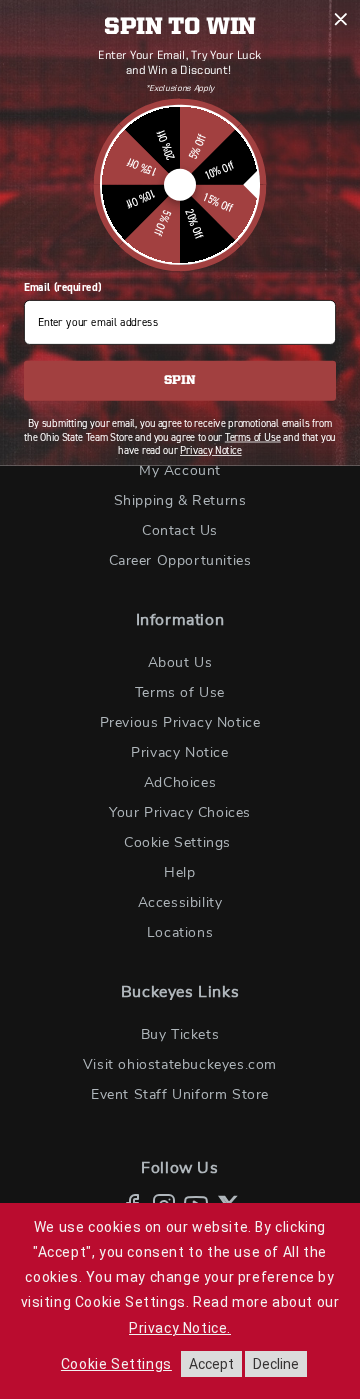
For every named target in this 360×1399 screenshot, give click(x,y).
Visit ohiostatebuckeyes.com (180, 1065)
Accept (211, 1364)
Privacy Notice (179, 753)
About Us (180, 663)
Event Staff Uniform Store (180, 1095)
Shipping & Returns (180, 501)
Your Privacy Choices (180, 813)
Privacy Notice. (180, 1328)
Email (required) (62, 287)
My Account (180, 471)
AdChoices (180, 783)
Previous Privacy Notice (180, 723)
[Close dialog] (341, 19)
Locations (180, 933)
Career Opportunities (180, 561)
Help (179, 873)
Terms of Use (180, 693)
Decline (276, 1364)
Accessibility (180, 903)
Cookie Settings (177, 843)
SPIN (179, 380)
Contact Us (180, 531)
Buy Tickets (180, 1035)
